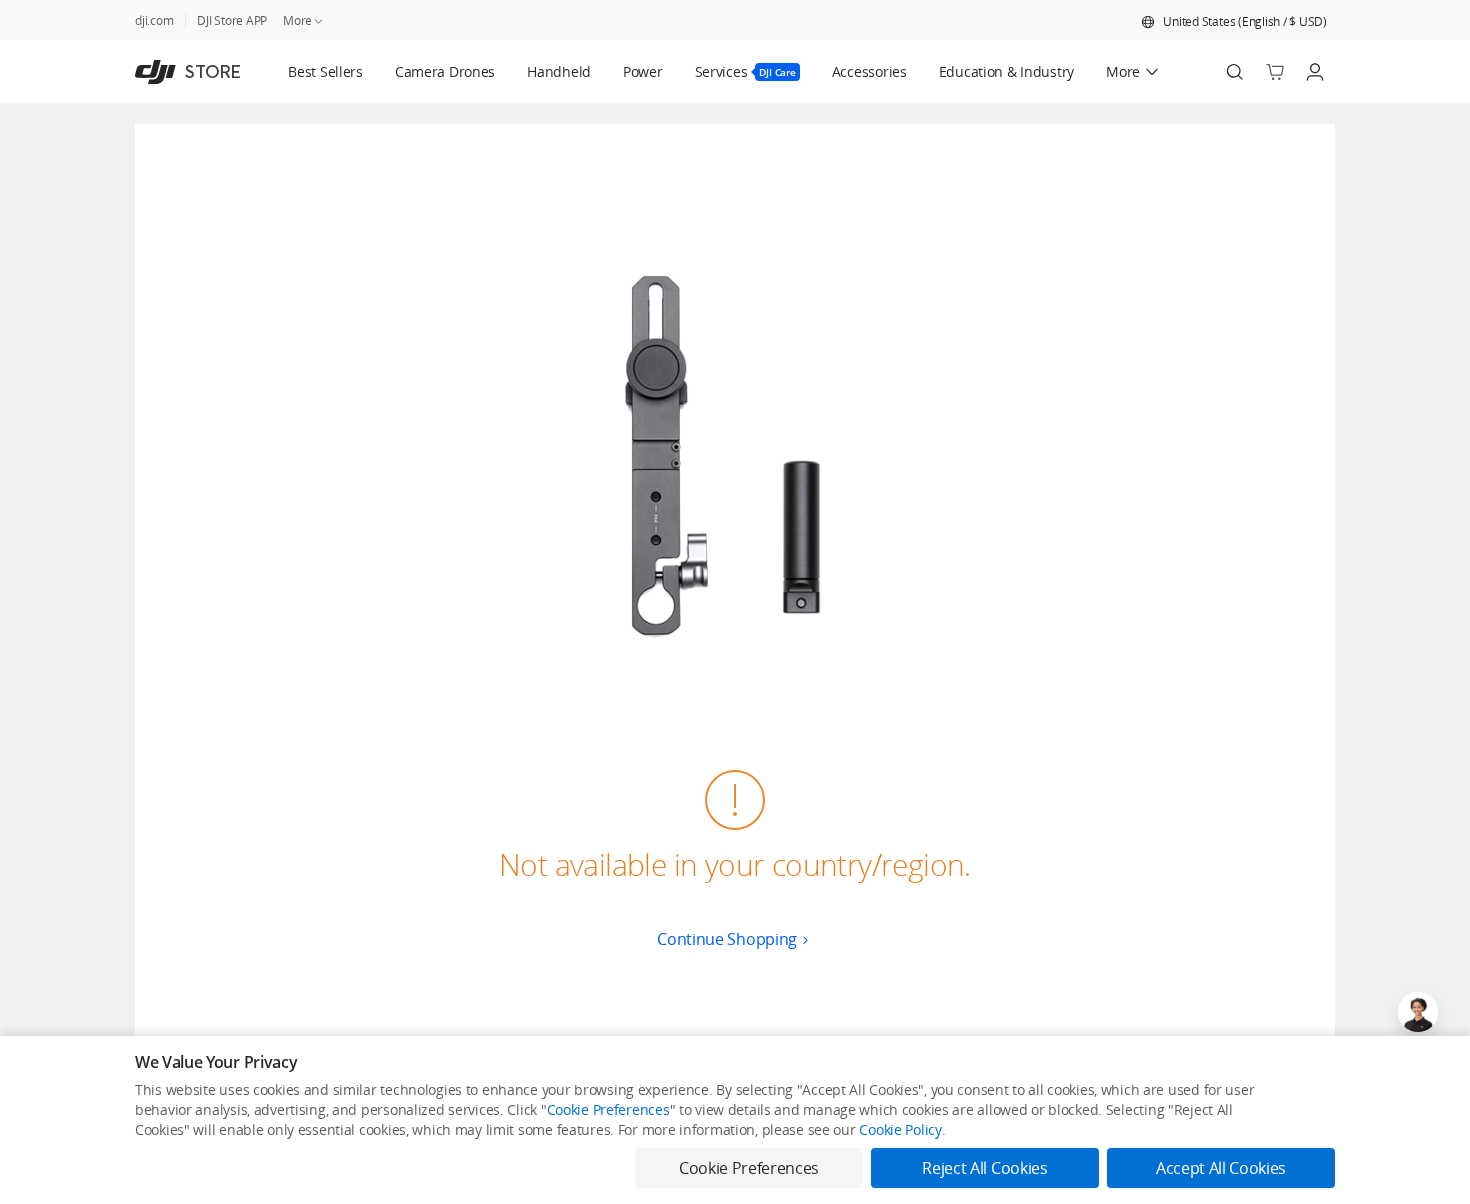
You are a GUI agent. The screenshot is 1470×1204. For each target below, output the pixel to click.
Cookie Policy (900, 1129)
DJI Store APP (232, 20)
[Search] (1235, 72)
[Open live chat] (1418, 1012)
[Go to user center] (1315, 72)
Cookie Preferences (608, 1109)
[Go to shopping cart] (1275, 72)
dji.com (154, 20)
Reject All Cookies (984, 1168)
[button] (1234, 22)
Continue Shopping (727, 939)
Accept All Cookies (1221, 1168)
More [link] (297, 20)
